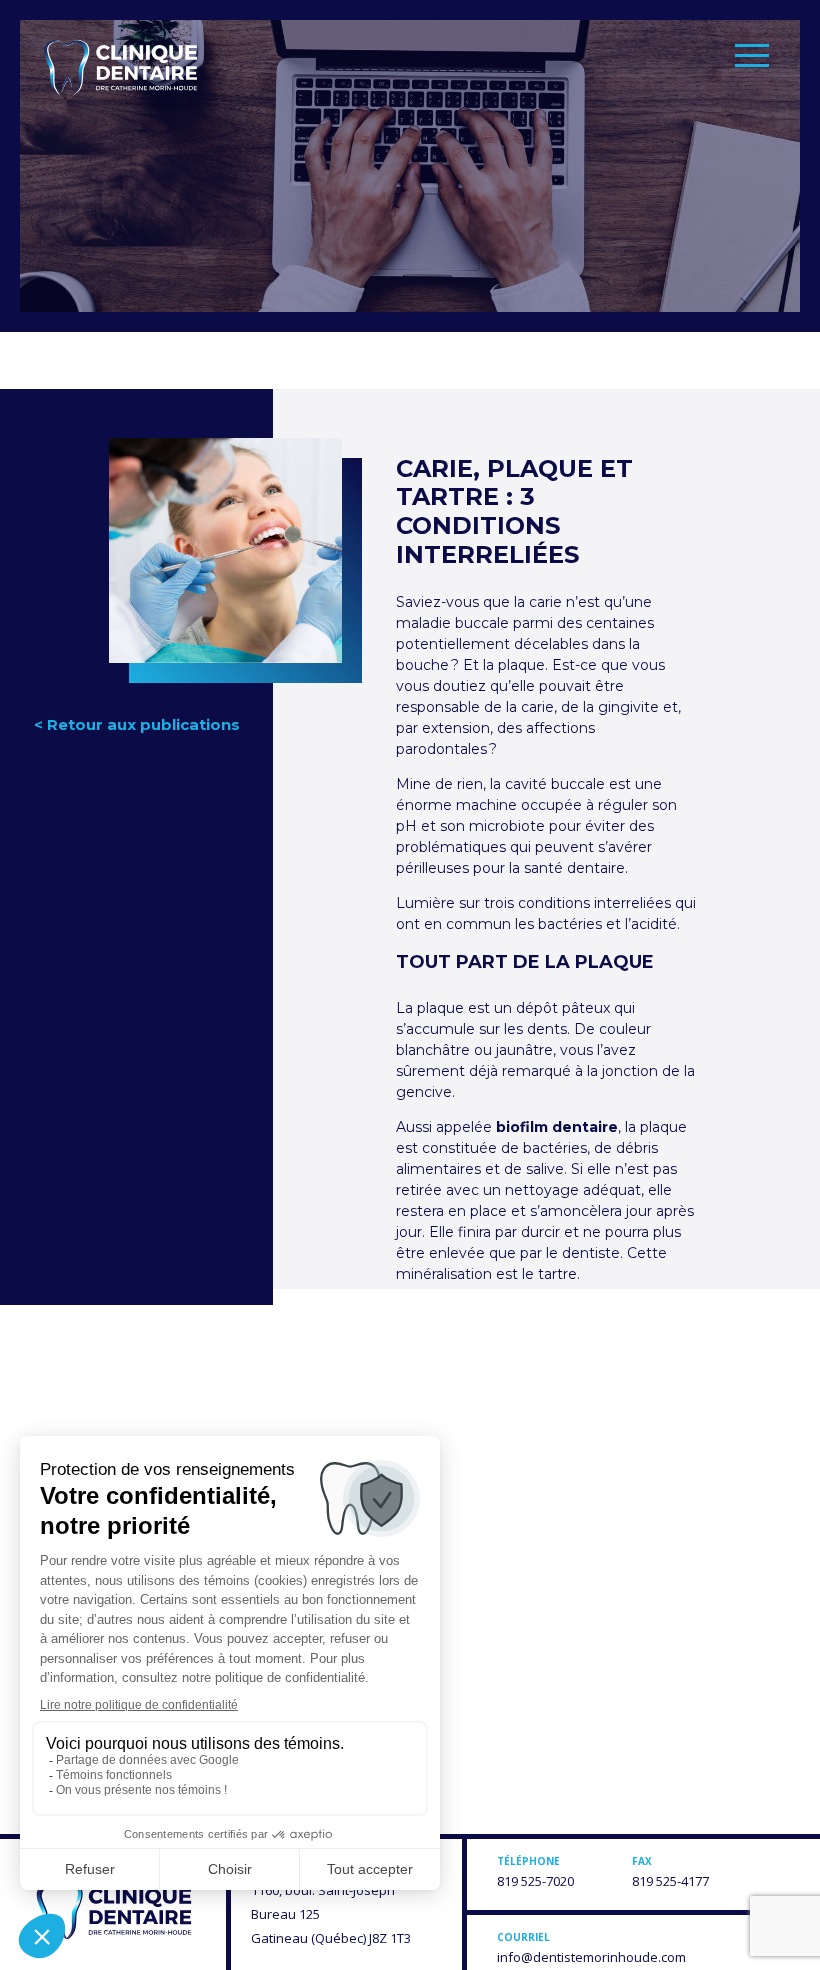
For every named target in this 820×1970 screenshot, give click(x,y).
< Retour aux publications (137, 724)
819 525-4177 (670, 1881)
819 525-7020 (535, 1881)
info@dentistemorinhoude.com (591, 1957)
